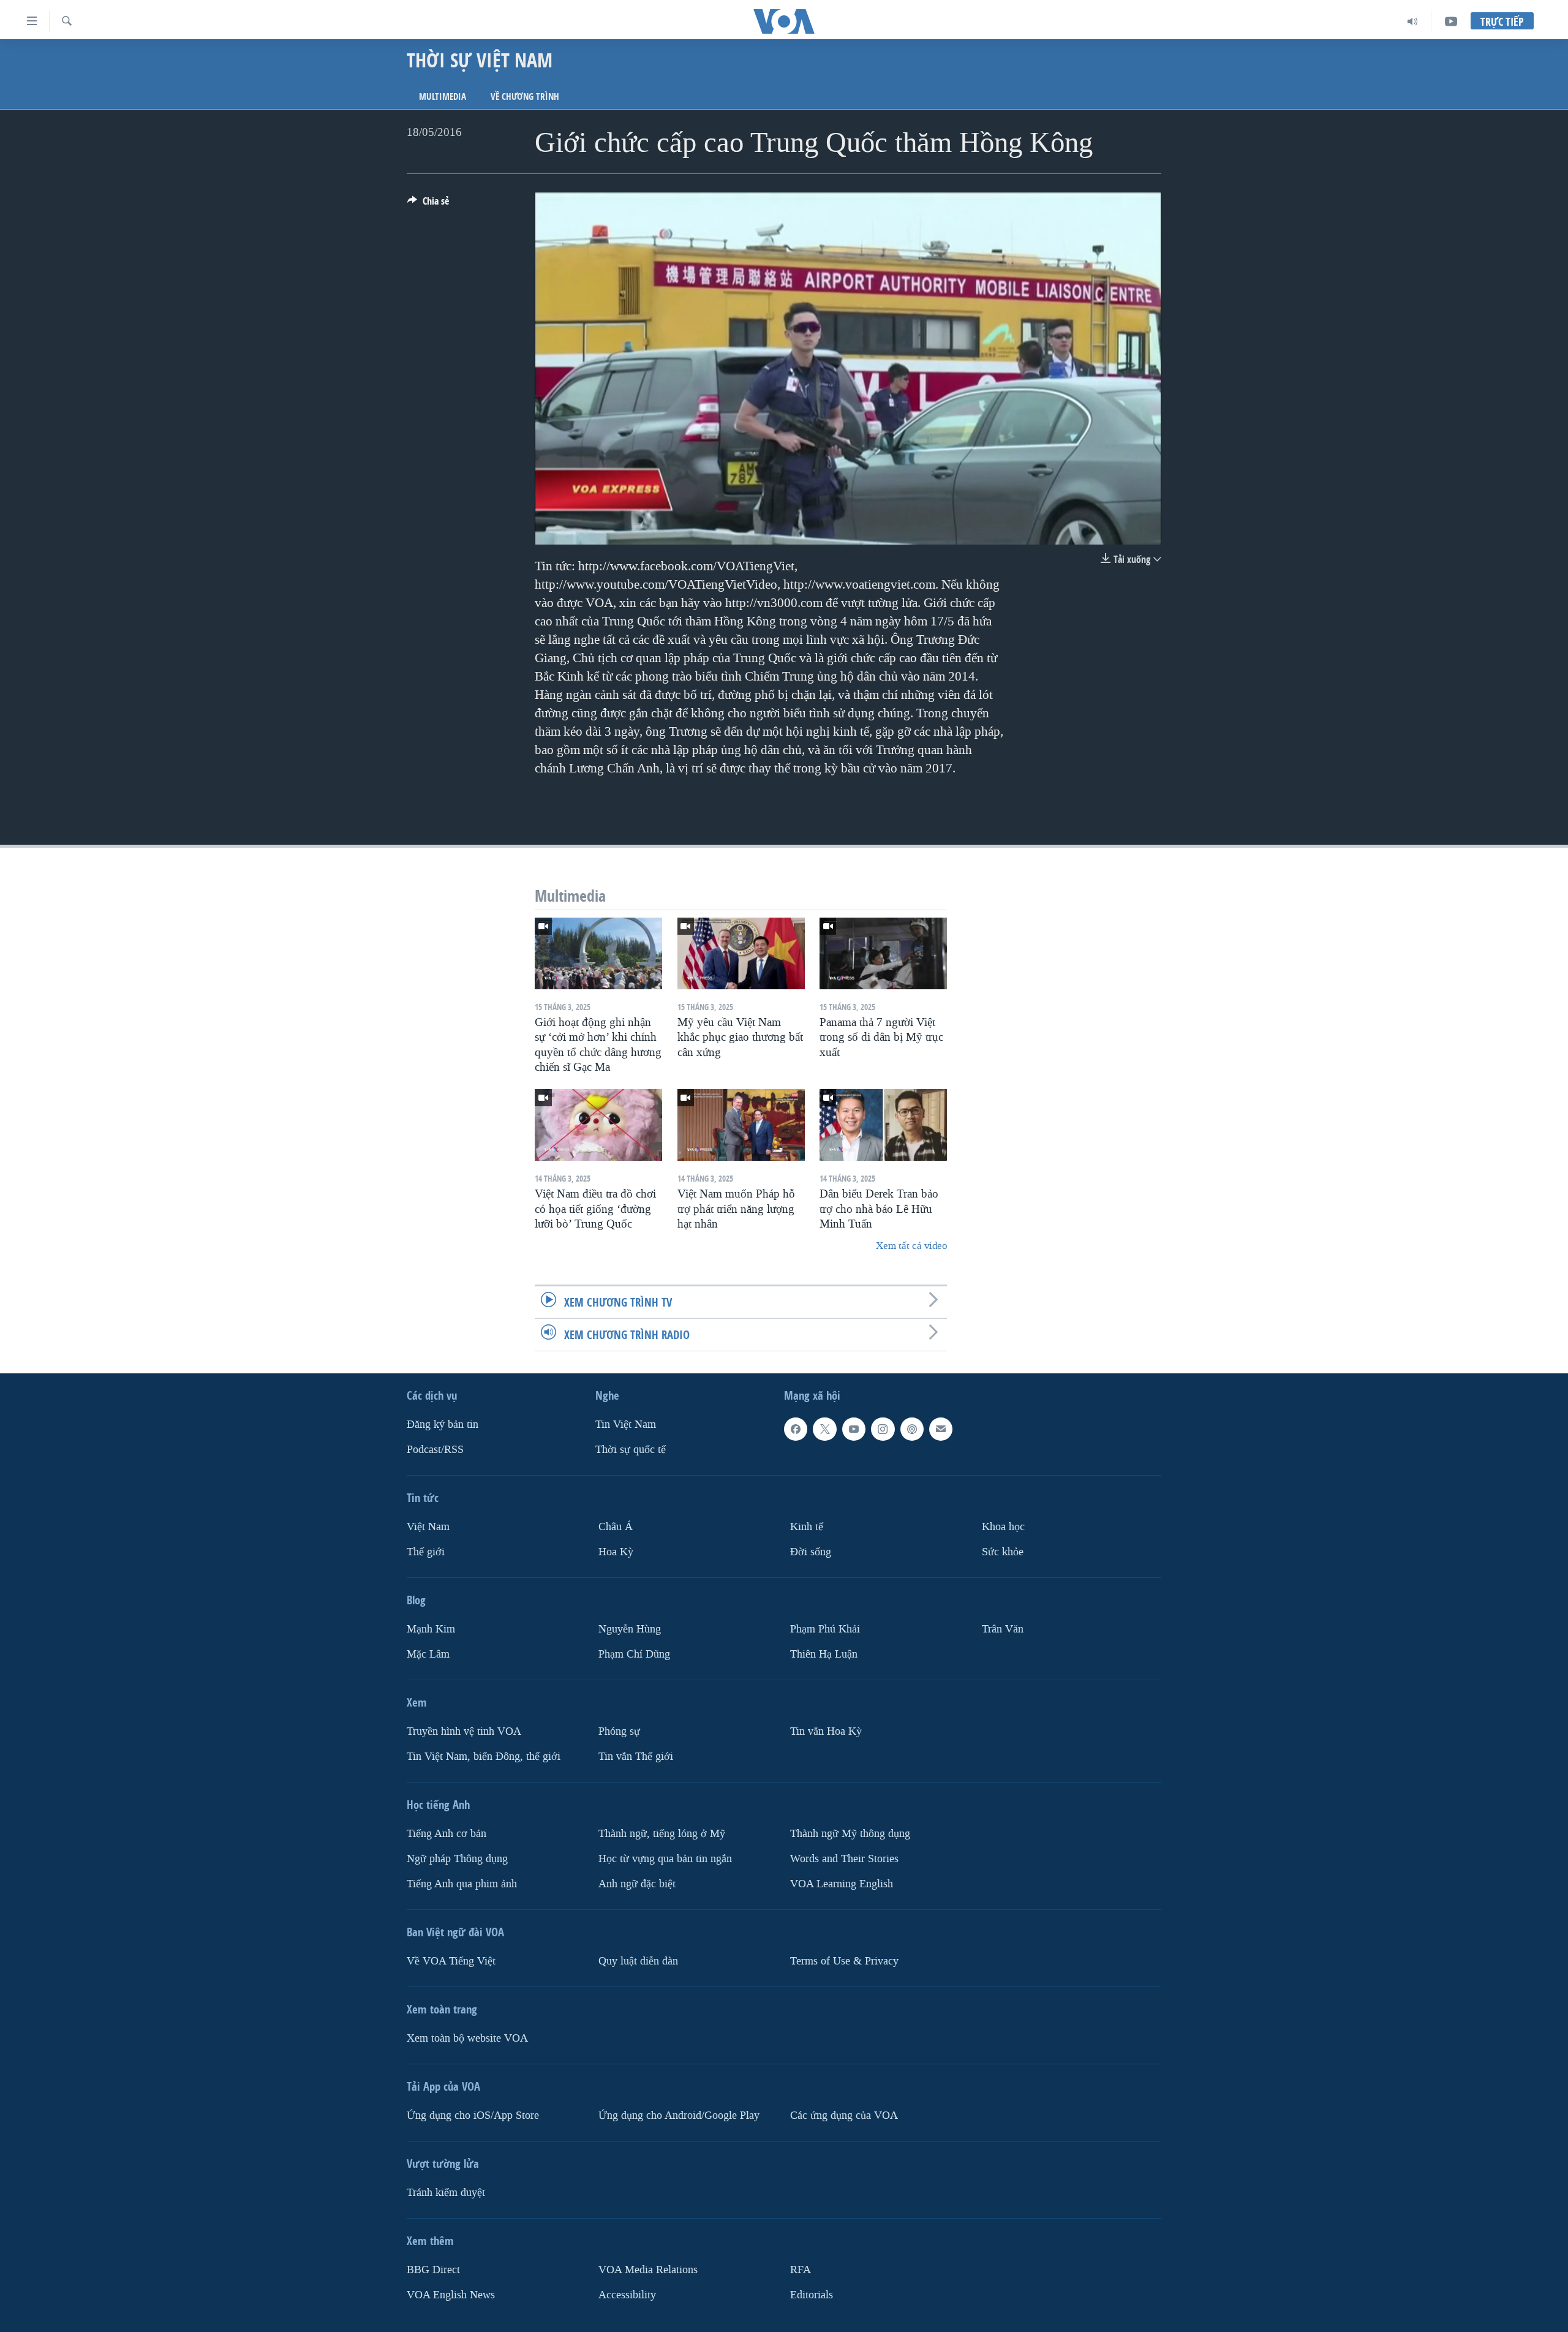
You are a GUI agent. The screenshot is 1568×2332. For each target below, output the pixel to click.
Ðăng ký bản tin (443, 1424)
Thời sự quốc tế (631, 1450)
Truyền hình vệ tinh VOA (464, 1731)
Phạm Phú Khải (825, 1629)
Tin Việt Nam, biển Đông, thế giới (484, 1756)
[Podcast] (912, 1429)
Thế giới (426, 1552)
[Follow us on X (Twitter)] (824, 1429)
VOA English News (451, 2294)
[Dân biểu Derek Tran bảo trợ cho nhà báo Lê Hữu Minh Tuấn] (883, 1125)
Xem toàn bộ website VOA (467, 2038)
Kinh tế (807, 1527)
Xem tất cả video (911, 1246)
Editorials (812, 2294)
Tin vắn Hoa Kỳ (826, 1731)
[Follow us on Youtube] (854, 1429)
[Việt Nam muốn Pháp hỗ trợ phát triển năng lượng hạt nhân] (741, 1125)
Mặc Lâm (428, 1654)
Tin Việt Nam (626, 1424)
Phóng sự (619, 1731)
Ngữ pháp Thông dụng (457, 1858)
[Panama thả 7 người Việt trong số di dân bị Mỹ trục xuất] (883, 953)
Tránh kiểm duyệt (446, 2192)
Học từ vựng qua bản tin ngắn (665, 1858)
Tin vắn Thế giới (636, 1756)
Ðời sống (811, 1552)
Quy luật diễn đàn (638, 1960)
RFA (801, 2269)
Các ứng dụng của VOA (844, 2115)
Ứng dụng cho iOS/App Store (473, 2115)
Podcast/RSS (435, 1450)
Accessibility (627, 2294)
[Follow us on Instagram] (883, 1429)
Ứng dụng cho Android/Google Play (679, 2115)
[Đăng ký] (941, 1429)
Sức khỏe (1003, 1552)
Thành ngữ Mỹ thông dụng (850, 1833)
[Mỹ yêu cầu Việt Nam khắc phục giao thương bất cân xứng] (741, 953)
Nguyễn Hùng (630, 1629)
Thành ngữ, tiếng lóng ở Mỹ (662, 1833)
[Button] (428, 204)
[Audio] (1413, 21)
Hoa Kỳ (616, 1552)
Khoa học (1003, 1527)
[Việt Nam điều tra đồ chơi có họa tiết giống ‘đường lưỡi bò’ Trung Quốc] (598, 1125)
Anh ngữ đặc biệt (637, 1883)
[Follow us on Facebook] (796, 1429)
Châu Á (616, 1527)
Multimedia (443, 96)
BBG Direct (433, 2269)
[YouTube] (1451, 21)
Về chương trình (525, 96)
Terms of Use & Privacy (844, 1960)
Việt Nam (428, 1527)
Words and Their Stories (844, 1858)
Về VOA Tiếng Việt (451, 1960)
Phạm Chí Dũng (634, 1654)
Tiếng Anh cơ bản (447, 1833)
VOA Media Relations (648, 2269)
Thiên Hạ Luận (824, 1654)
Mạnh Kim (431, 1629)
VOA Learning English (842, 1883)
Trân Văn (1003, 1629)
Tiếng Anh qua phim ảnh (462, 1883)
